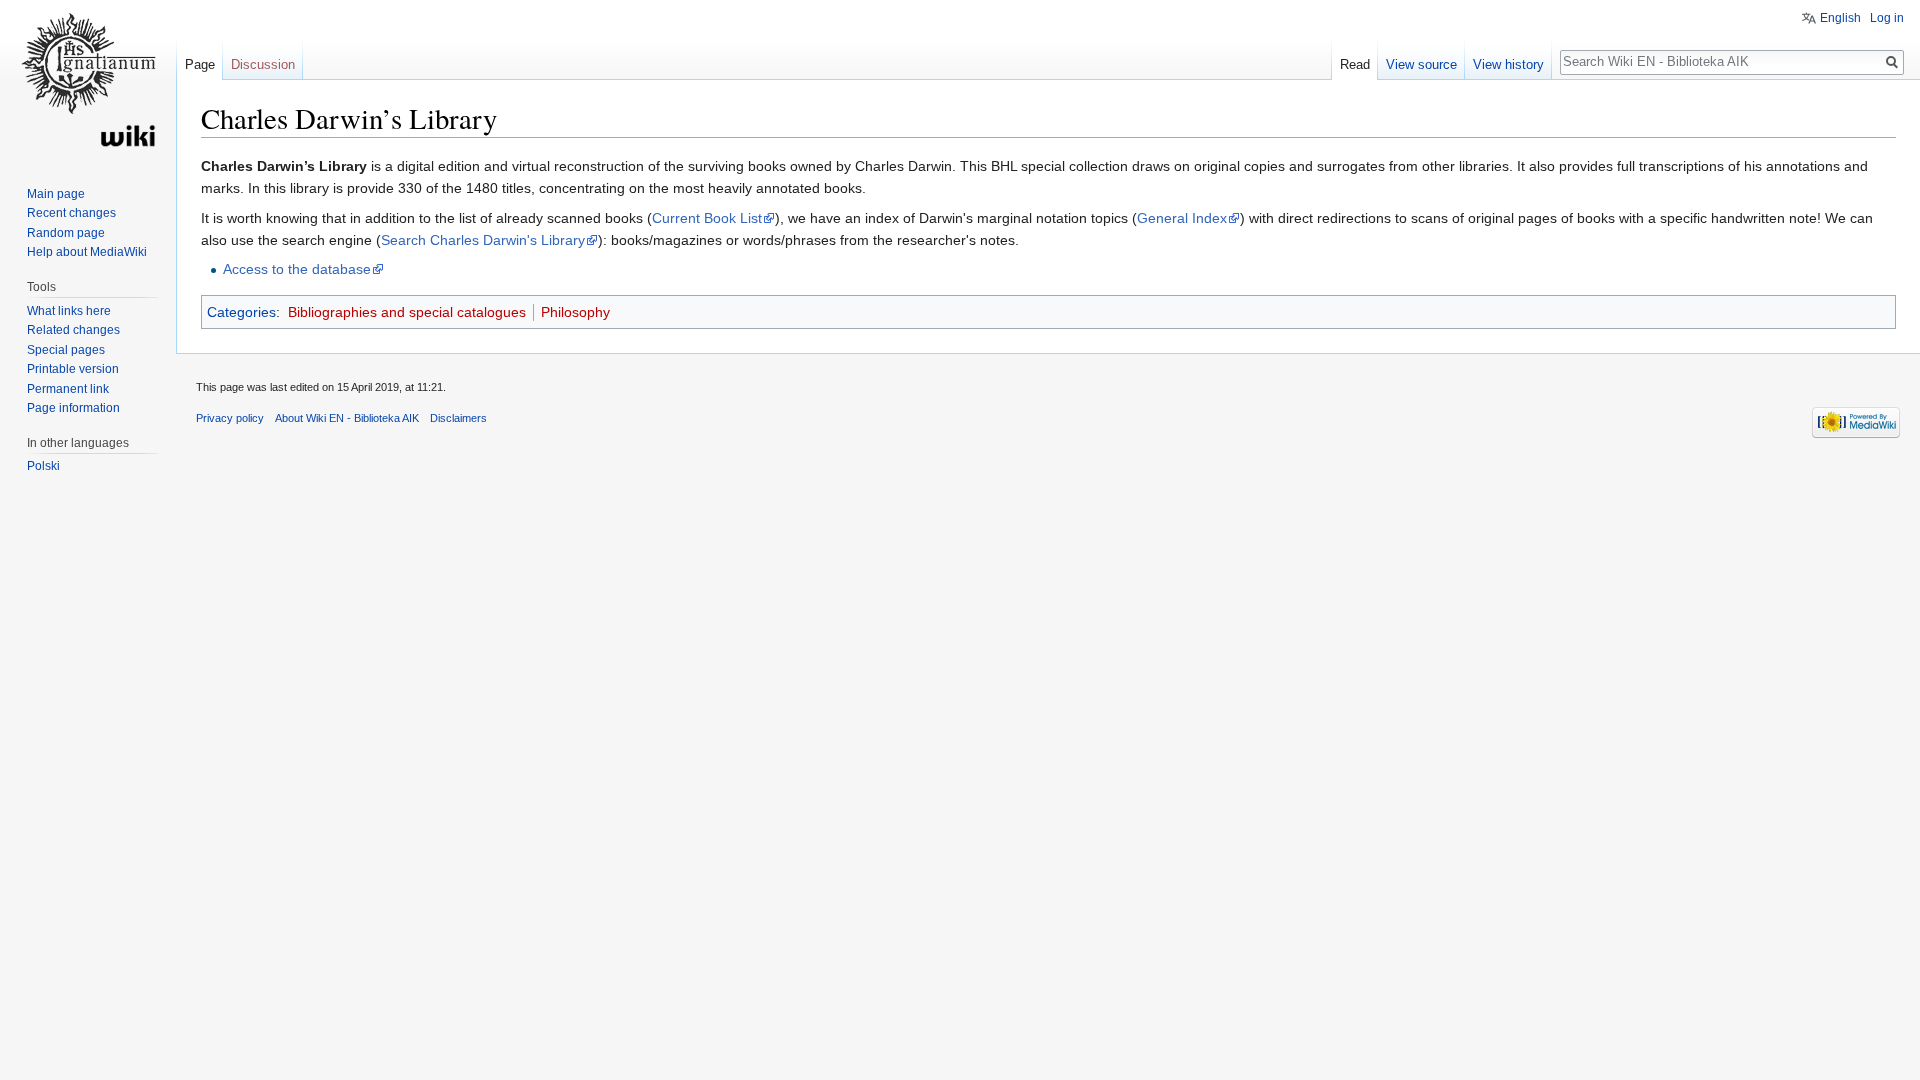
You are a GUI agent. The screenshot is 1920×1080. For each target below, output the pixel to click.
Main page (56, 194)
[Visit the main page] (88, 80)
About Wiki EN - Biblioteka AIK (347, 418)
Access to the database (297, 269)
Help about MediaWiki (87, 252)
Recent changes (71, 213)
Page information (73, 408)
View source (1421, 64)
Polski (43, 466)
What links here (69, 311)
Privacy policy (230, 418)
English (1840, 18)
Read (1355, 64)
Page (200, 64)
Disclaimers (458, 418)
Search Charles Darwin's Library (483, 240)
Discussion (263, 64)
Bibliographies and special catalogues (407, 312)
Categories (241, 312)
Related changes (73, 330)
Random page (66, 233)
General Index (1182, 218)
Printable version (73, 369)
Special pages (66, 350)
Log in (1887, 18)
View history (1508, 64)
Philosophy (575, 312)
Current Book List (707, 218)
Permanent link (68, 389)
